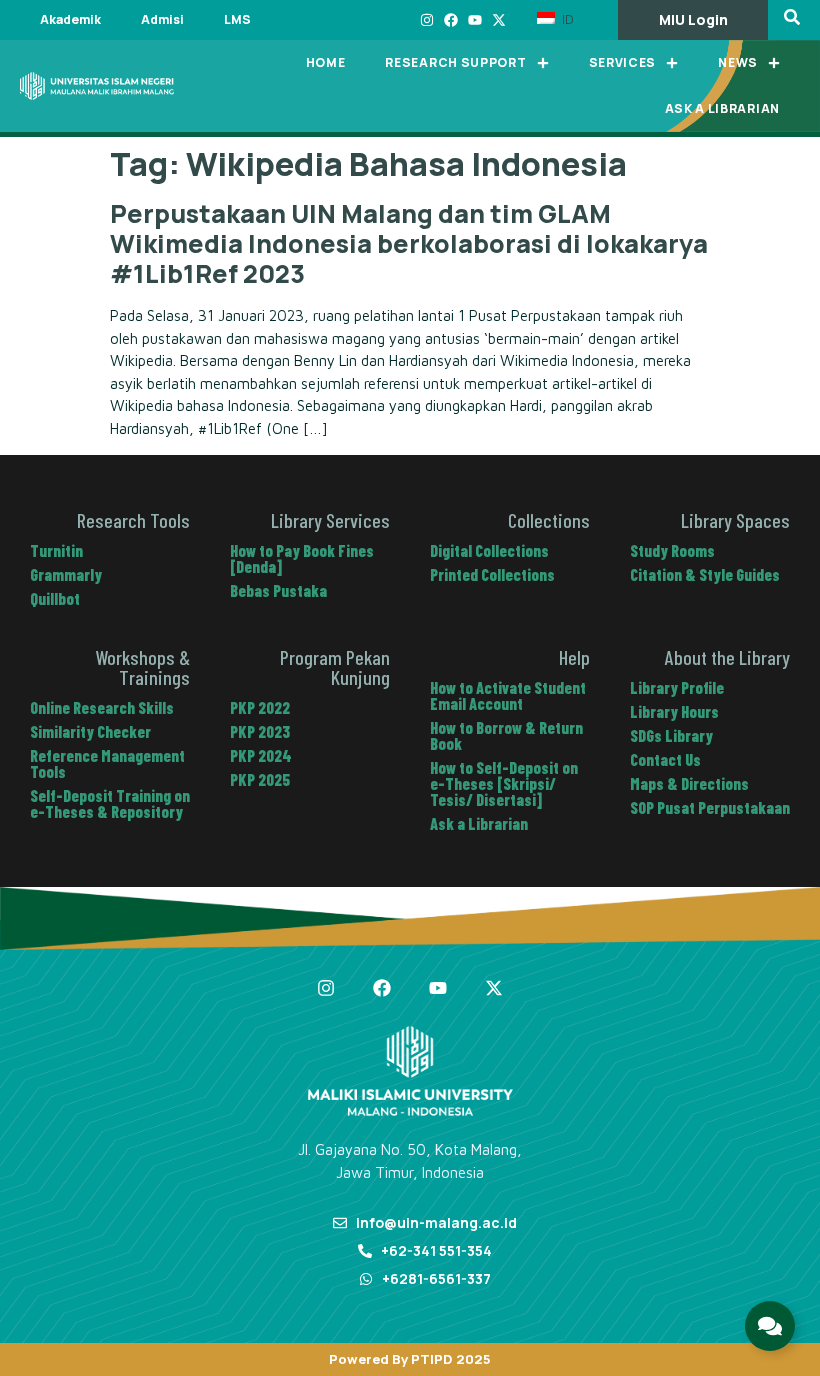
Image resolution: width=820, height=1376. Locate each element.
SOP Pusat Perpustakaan (710, 807)
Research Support (455, 62)
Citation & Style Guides (705, 574)
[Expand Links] (770, 1326)
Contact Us (665, 759)
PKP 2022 (260, 707)
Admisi (162, 19)
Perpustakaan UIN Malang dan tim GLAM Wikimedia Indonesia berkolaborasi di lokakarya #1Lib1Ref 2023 (409, 243)
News (738, 62)
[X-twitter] (499, 20)
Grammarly (66, 574)
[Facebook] (451, 20)
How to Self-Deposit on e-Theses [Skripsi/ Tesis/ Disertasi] (504, 783)
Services (623, 62)
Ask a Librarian (723, 108)
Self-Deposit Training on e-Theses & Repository (110, 803)
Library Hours (674, 711)
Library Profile (677, 687)
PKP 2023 (260, 731)
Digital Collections (489, 550)
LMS (237, 19)
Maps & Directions (689, 783)
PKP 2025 (260, 779)
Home (326, 62)
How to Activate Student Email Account (508, 695)
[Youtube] (475, 20)
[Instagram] (427, 20)
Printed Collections (492, 574)
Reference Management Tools (107, 763)
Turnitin (56, 550)
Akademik (70, 19)
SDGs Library (671, 735)
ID (566, 19)
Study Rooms (672, 550)
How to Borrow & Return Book (506, 735)
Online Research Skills (102, 707)
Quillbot (55, 598)
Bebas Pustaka (278, 590)
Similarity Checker (90, 731)
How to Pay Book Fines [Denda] (302, 558)
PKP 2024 (261, 755)
